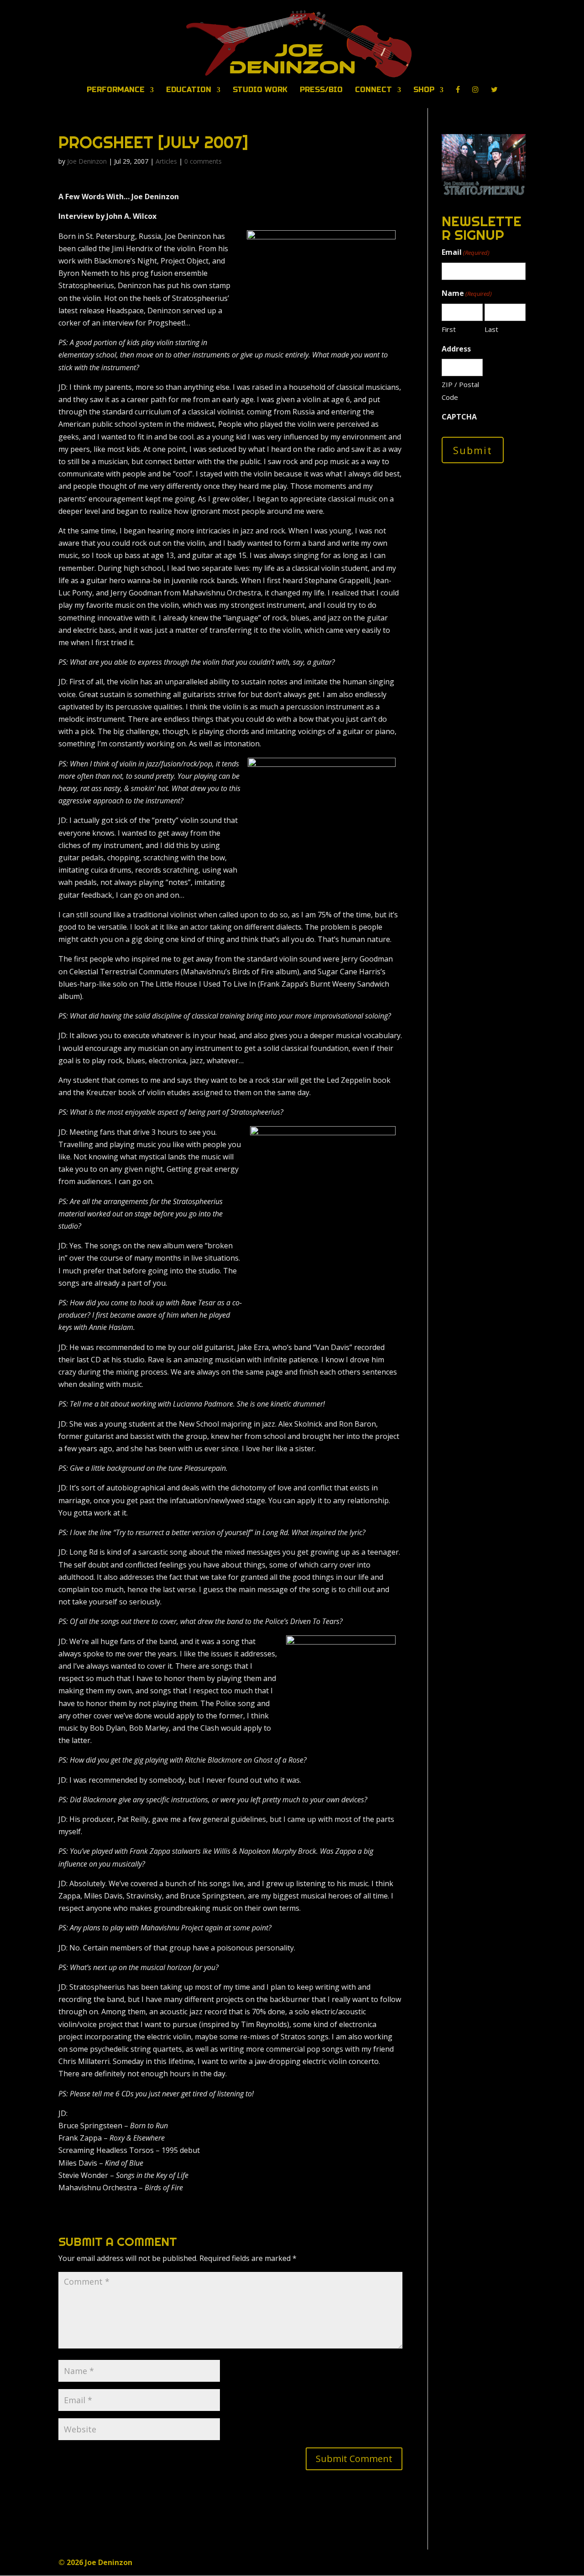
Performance (116, 90)
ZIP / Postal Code (460, 391)
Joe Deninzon (87, 161)
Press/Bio (321, 90)
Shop (424, 90)
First (449, 329)
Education (189, 90)
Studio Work (260, 90)
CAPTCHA (459, 417)
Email (466, 252)
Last (491, 329)
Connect (373, 90)
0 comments (203, 161)
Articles (166, 161)
